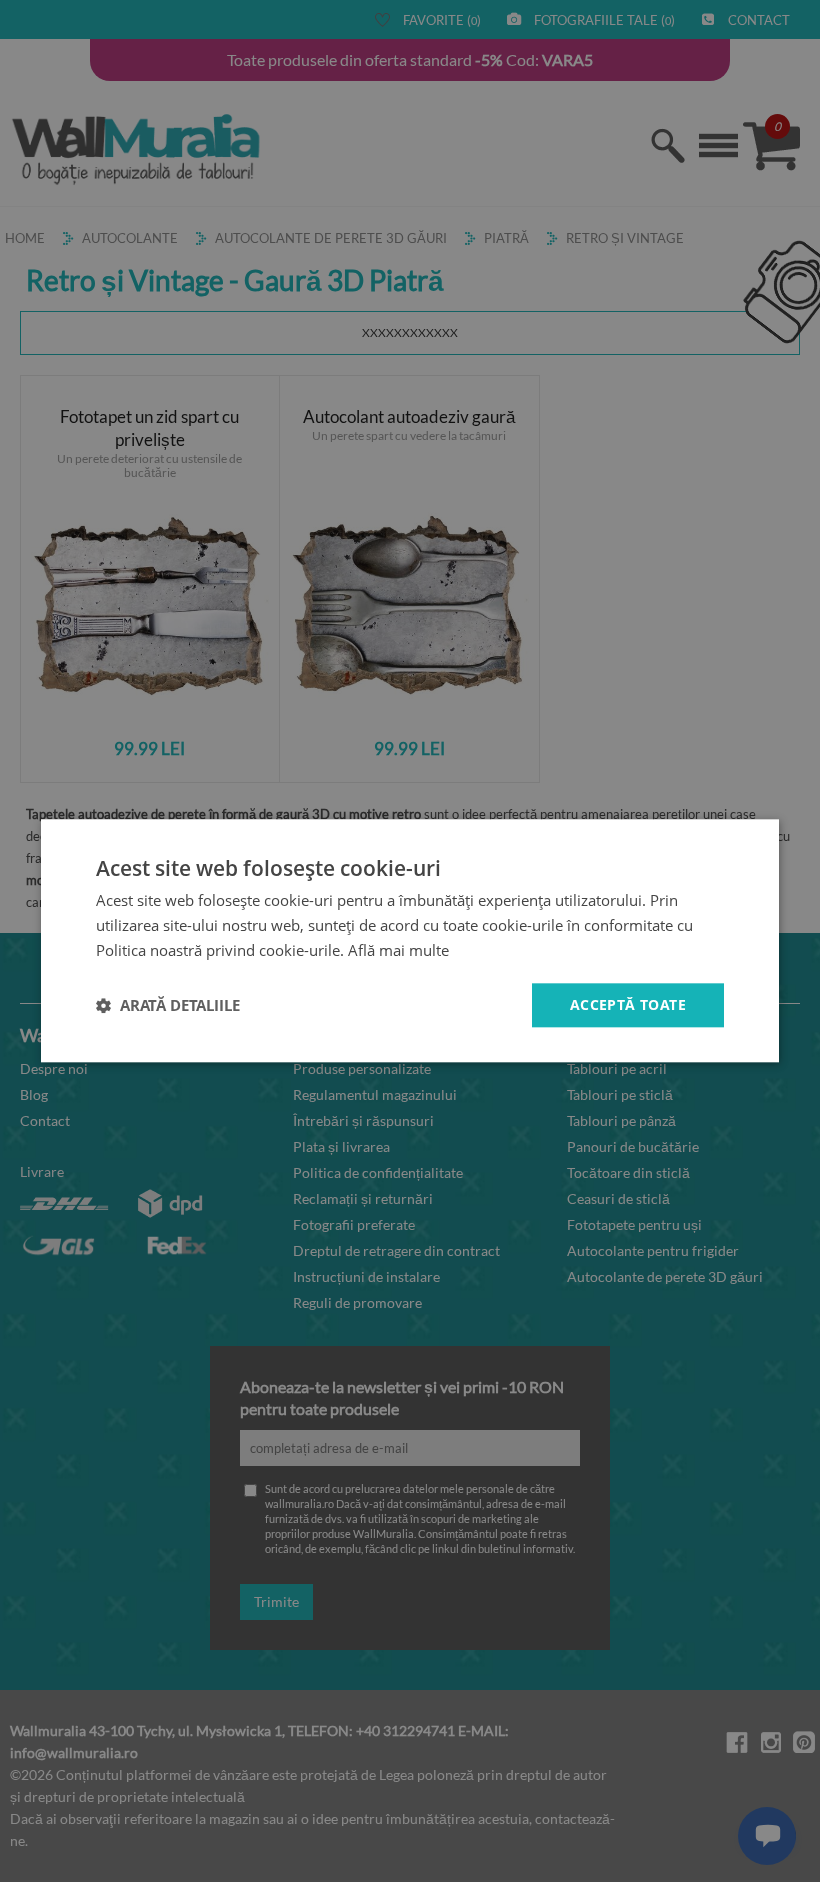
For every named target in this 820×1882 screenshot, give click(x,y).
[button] (168, 1005)
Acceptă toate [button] (628, 1004)
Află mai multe (398, 950)
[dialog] (410, 940)
